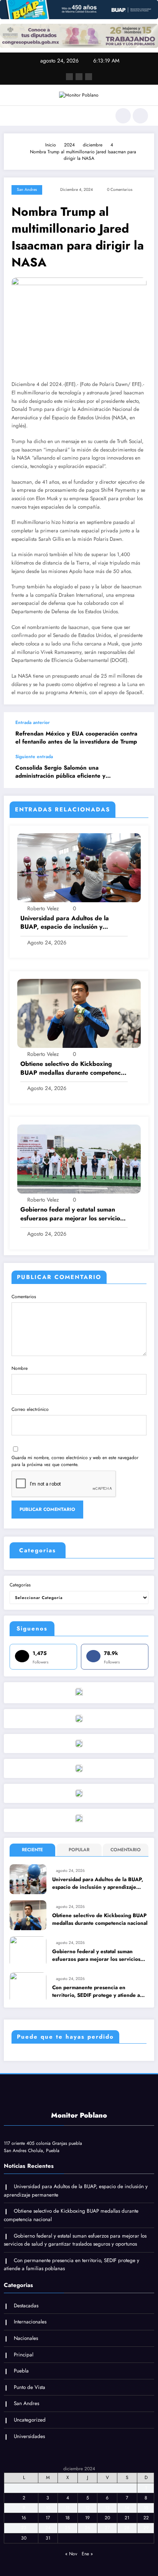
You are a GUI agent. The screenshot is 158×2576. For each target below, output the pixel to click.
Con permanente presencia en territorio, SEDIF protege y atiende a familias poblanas (96, 1992)
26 (87, 2528)
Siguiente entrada (34, 757)
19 (87, 2518)
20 (107, 2518)
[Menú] (14, 116)
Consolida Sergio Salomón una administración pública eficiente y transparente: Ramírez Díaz (60, 772)
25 (67, 2528)
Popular (79, 1850)
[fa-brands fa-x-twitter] (79, 77)
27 (107, 2528)
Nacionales (26, 2338)
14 (127, 2508)
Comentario (126, 1850)
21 (127, 2518)
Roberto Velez (43, 908)
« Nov (71, 2554)
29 (146, 2528)
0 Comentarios (120, 190)
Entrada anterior (33, 722)
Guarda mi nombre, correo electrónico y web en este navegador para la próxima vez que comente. (75, 1461)
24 (48, 2528)
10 (48, 2508)
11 (67, 2508)
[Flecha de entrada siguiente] (140, 771)
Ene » (87, 2554)
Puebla (21, 2371)
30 (24, 2538)
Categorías (20, 1585)
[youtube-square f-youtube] (89, 77)
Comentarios (24, 1297)
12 (87, 2508)
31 (48, 2538)
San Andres (27, 190)
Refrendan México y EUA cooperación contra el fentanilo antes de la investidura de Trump (76, 738)
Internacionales (30, 2322)
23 (24, 2528)
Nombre (20, 1368)
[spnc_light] (140, 116)
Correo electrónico (30, 1409)
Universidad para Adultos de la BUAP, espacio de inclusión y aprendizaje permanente (65, 923)
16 (24, 2518)
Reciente (32, 1850)
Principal (24, 2355)
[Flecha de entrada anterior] (140, 733)
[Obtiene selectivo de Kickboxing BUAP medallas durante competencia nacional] (79, 1013)
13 (107, 2508)
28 (127, 2528)
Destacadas (26, 2306)
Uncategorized (30, 2420)
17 (48, 2518)
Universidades (29, 2436)
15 (146, 2508)
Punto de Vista (30, 2387)
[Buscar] (123, 116)
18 (67, 2518)
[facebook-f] (69, 77)
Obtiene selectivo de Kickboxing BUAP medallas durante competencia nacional (73, 1068)
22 (146, 2518)
